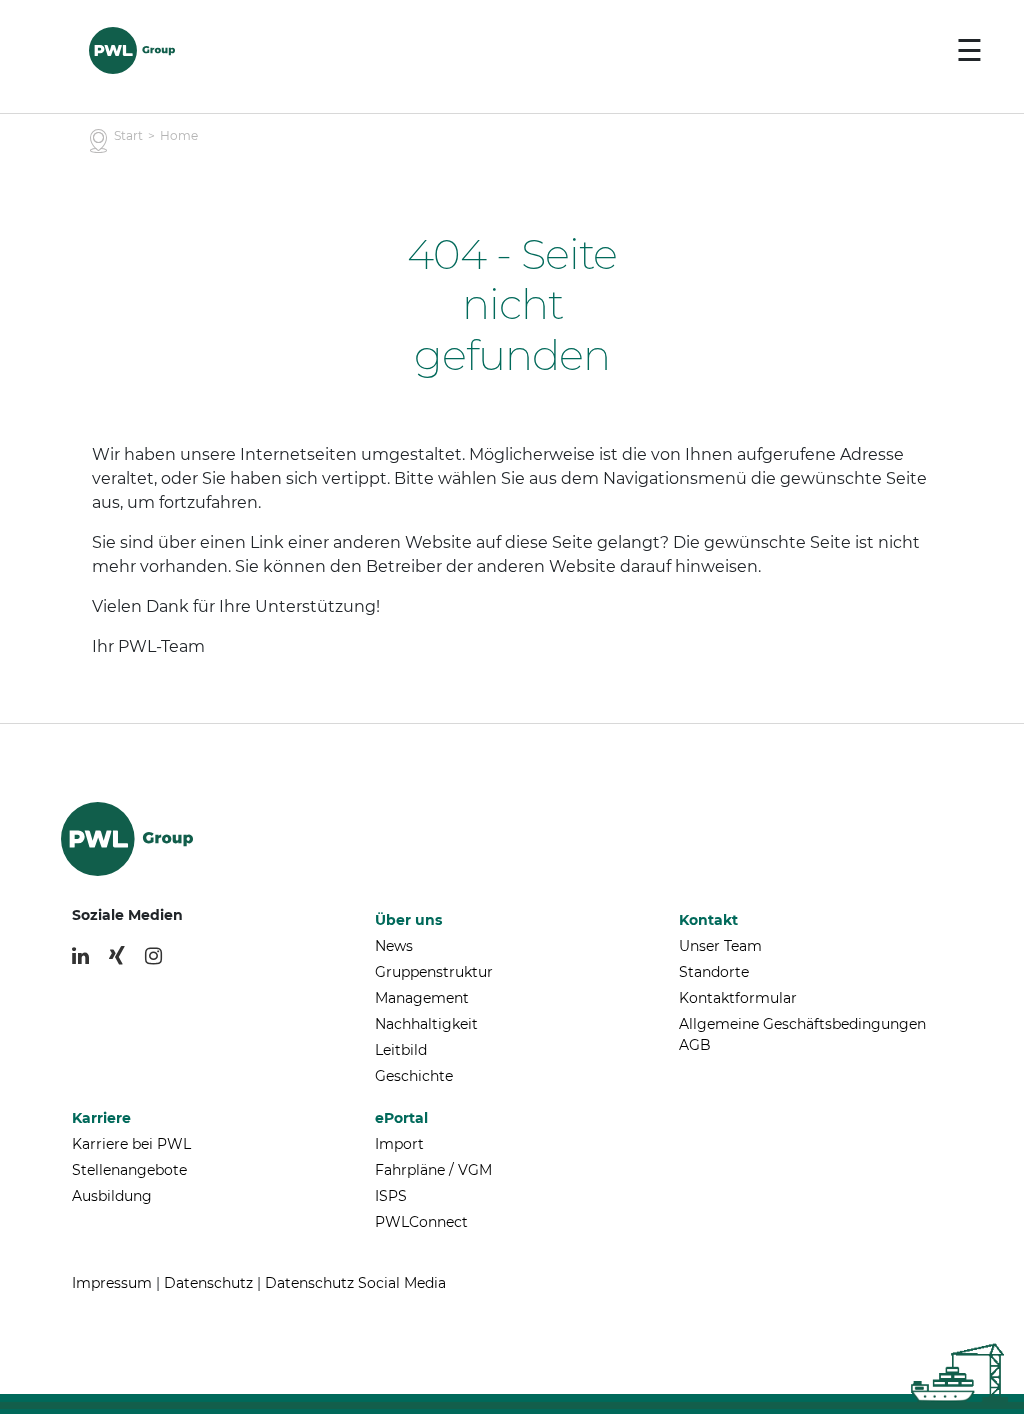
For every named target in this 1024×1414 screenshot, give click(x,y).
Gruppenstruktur (434, 972)
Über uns (408, 920)
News (394, 946)
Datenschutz (208, 1283)
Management (422, 998)
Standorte (714, 972)
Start (128, 135)
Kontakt (708, 920)
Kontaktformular (738, 998)
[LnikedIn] (80, 956)
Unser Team (720, 946)
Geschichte (414, 1076)
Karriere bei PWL (131, 1144)
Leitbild (401, 1050)
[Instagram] (153, 956)
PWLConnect (421, 1222)
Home (179, 135)
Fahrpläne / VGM (433, 1170)
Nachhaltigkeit (426, 1024)
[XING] (117, 956)
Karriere (101, 1118)
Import (399, 1144)
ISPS (391, 1196)
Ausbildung (112, 1196)
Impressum (112, 1283)
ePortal (401, 1118)
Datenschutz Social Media (355, 1283)
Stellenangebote (129, 1170)
